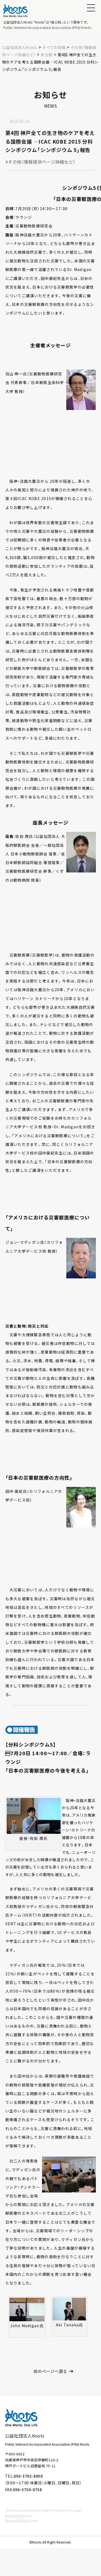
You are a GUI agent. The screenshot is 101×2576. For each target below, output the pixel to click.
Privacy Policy (15, 2515)
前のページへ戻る (50, 2371)
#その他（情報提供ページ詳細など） (41, 162)
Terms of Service (17, 2520)
